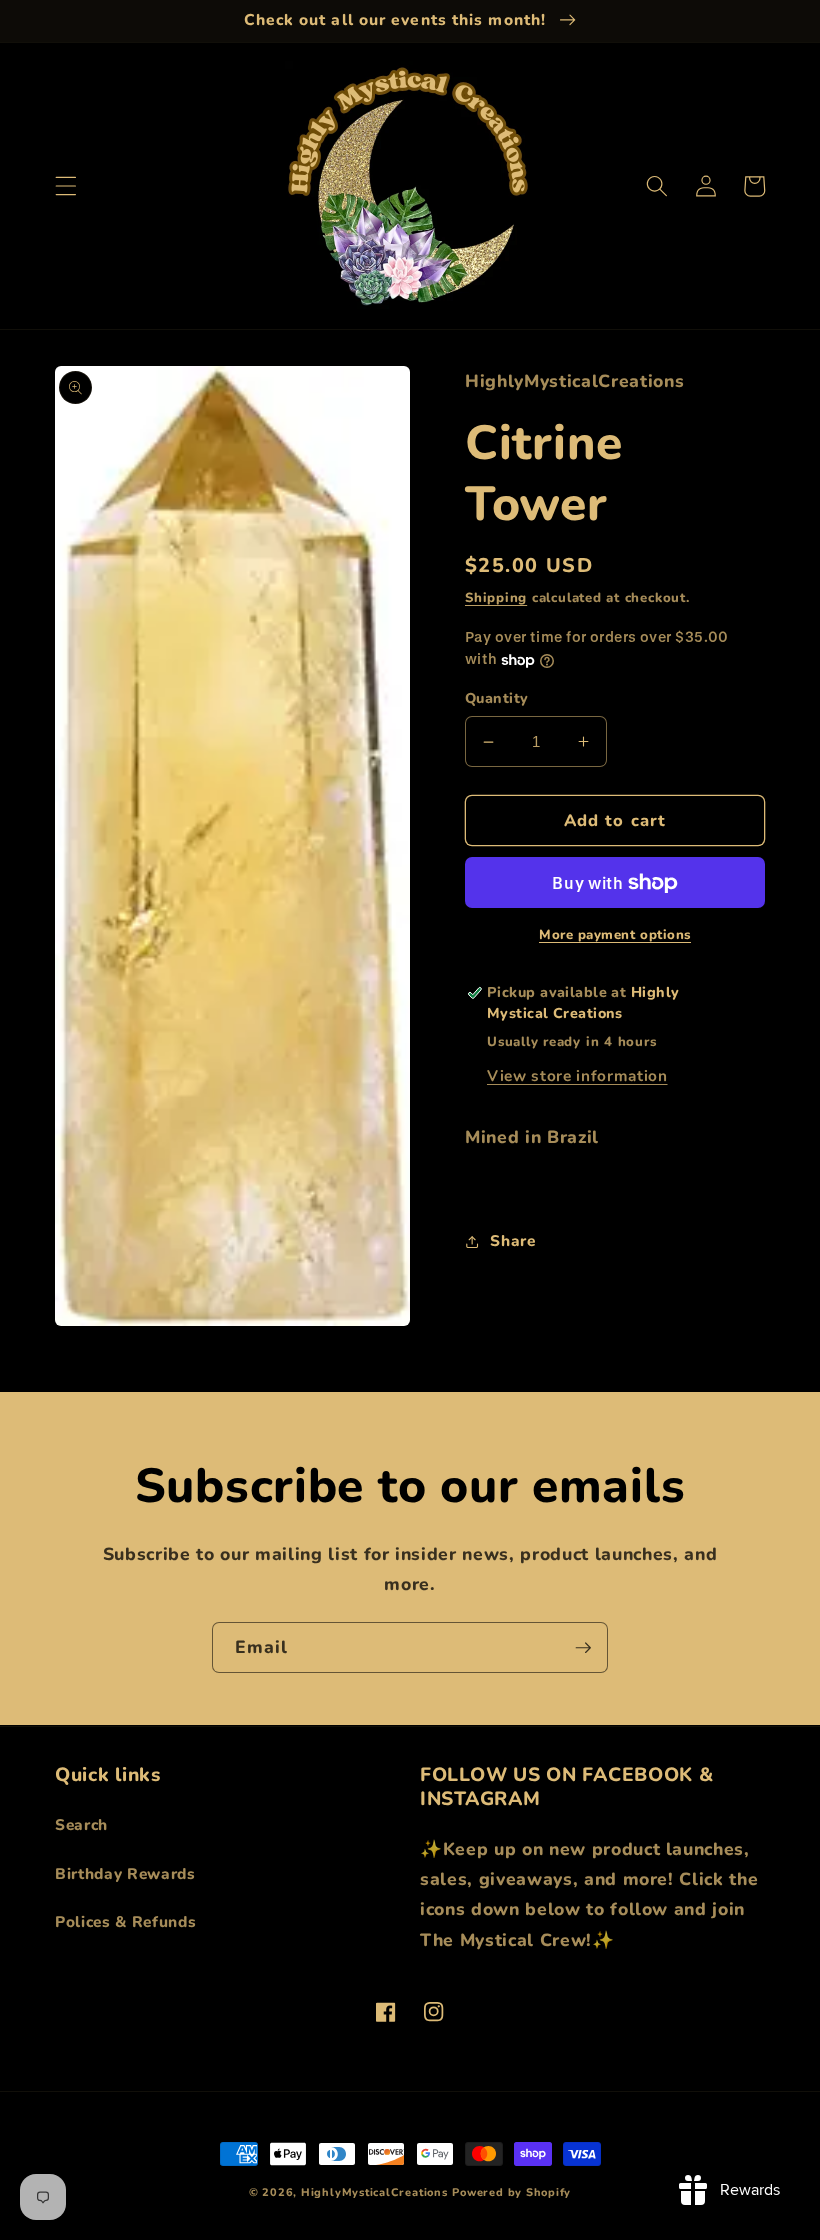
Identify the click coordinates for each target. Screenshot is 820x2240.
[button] (66, 186)
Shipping (496, 598)
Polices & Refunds (125, 1921)
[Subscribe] (583, 1648)
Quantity (497, 698)
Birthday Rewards (125, 1873)
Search (81, 1824)
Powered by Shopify (511, 2192)
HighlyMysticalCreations (374, 2192)
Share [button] (512, 1240)
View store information (577, 1075)
